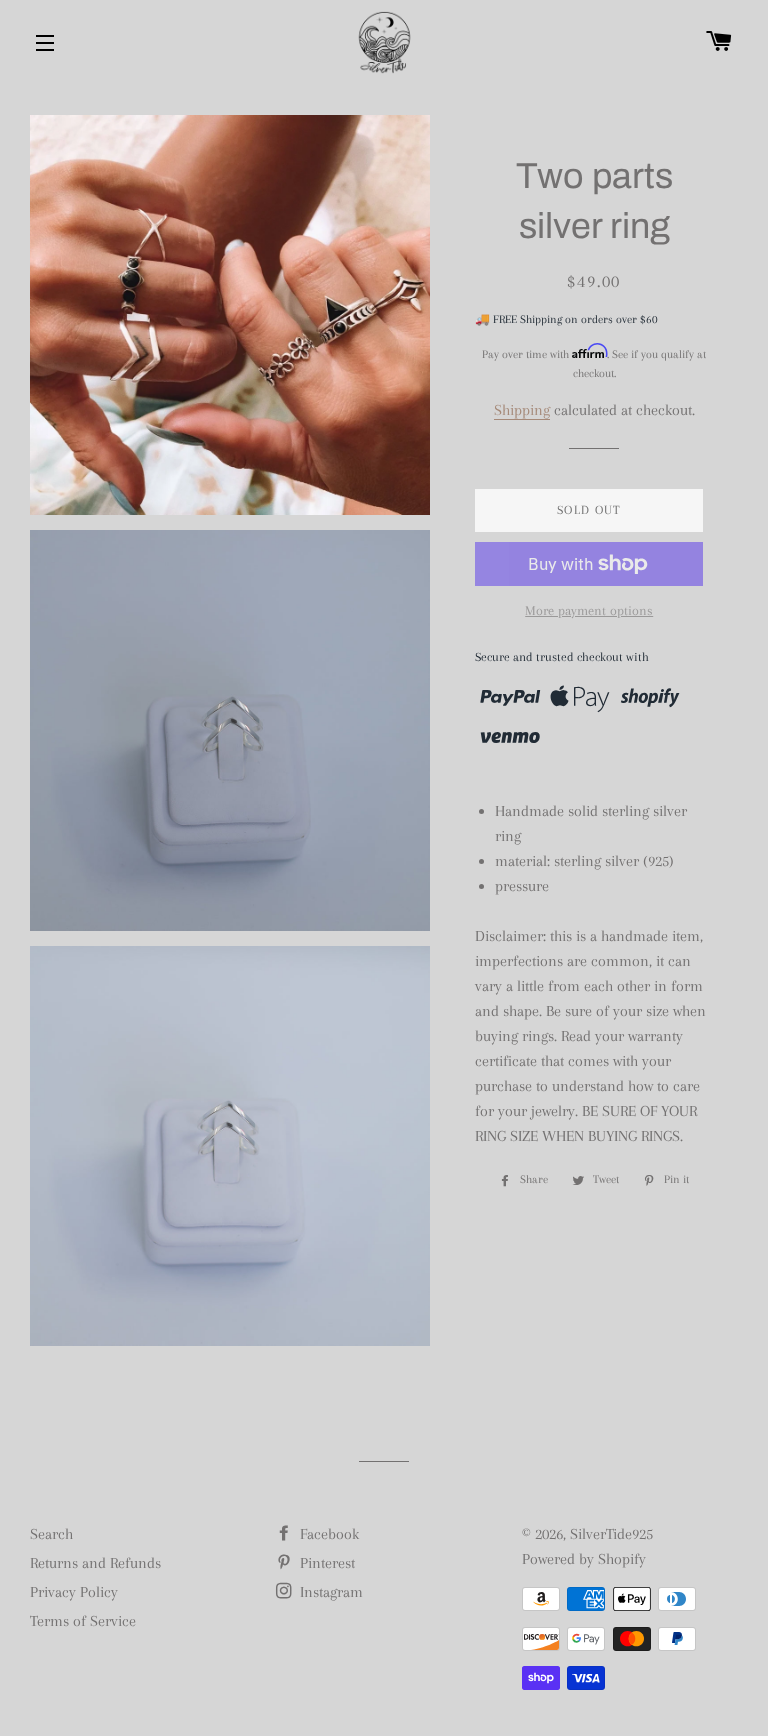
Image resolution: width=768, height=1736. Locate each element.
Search (51, 1534)
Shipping (522, 410)
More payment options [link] (589, 610)
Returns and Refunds (95, 1563)
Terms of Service (83, 1621)
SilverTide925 (611, 1534)
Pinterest (325, 1563)
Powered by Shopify (584, 1559)
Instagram (329, 1592)
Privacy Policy (74, 1592)
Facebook (327, 1534)
